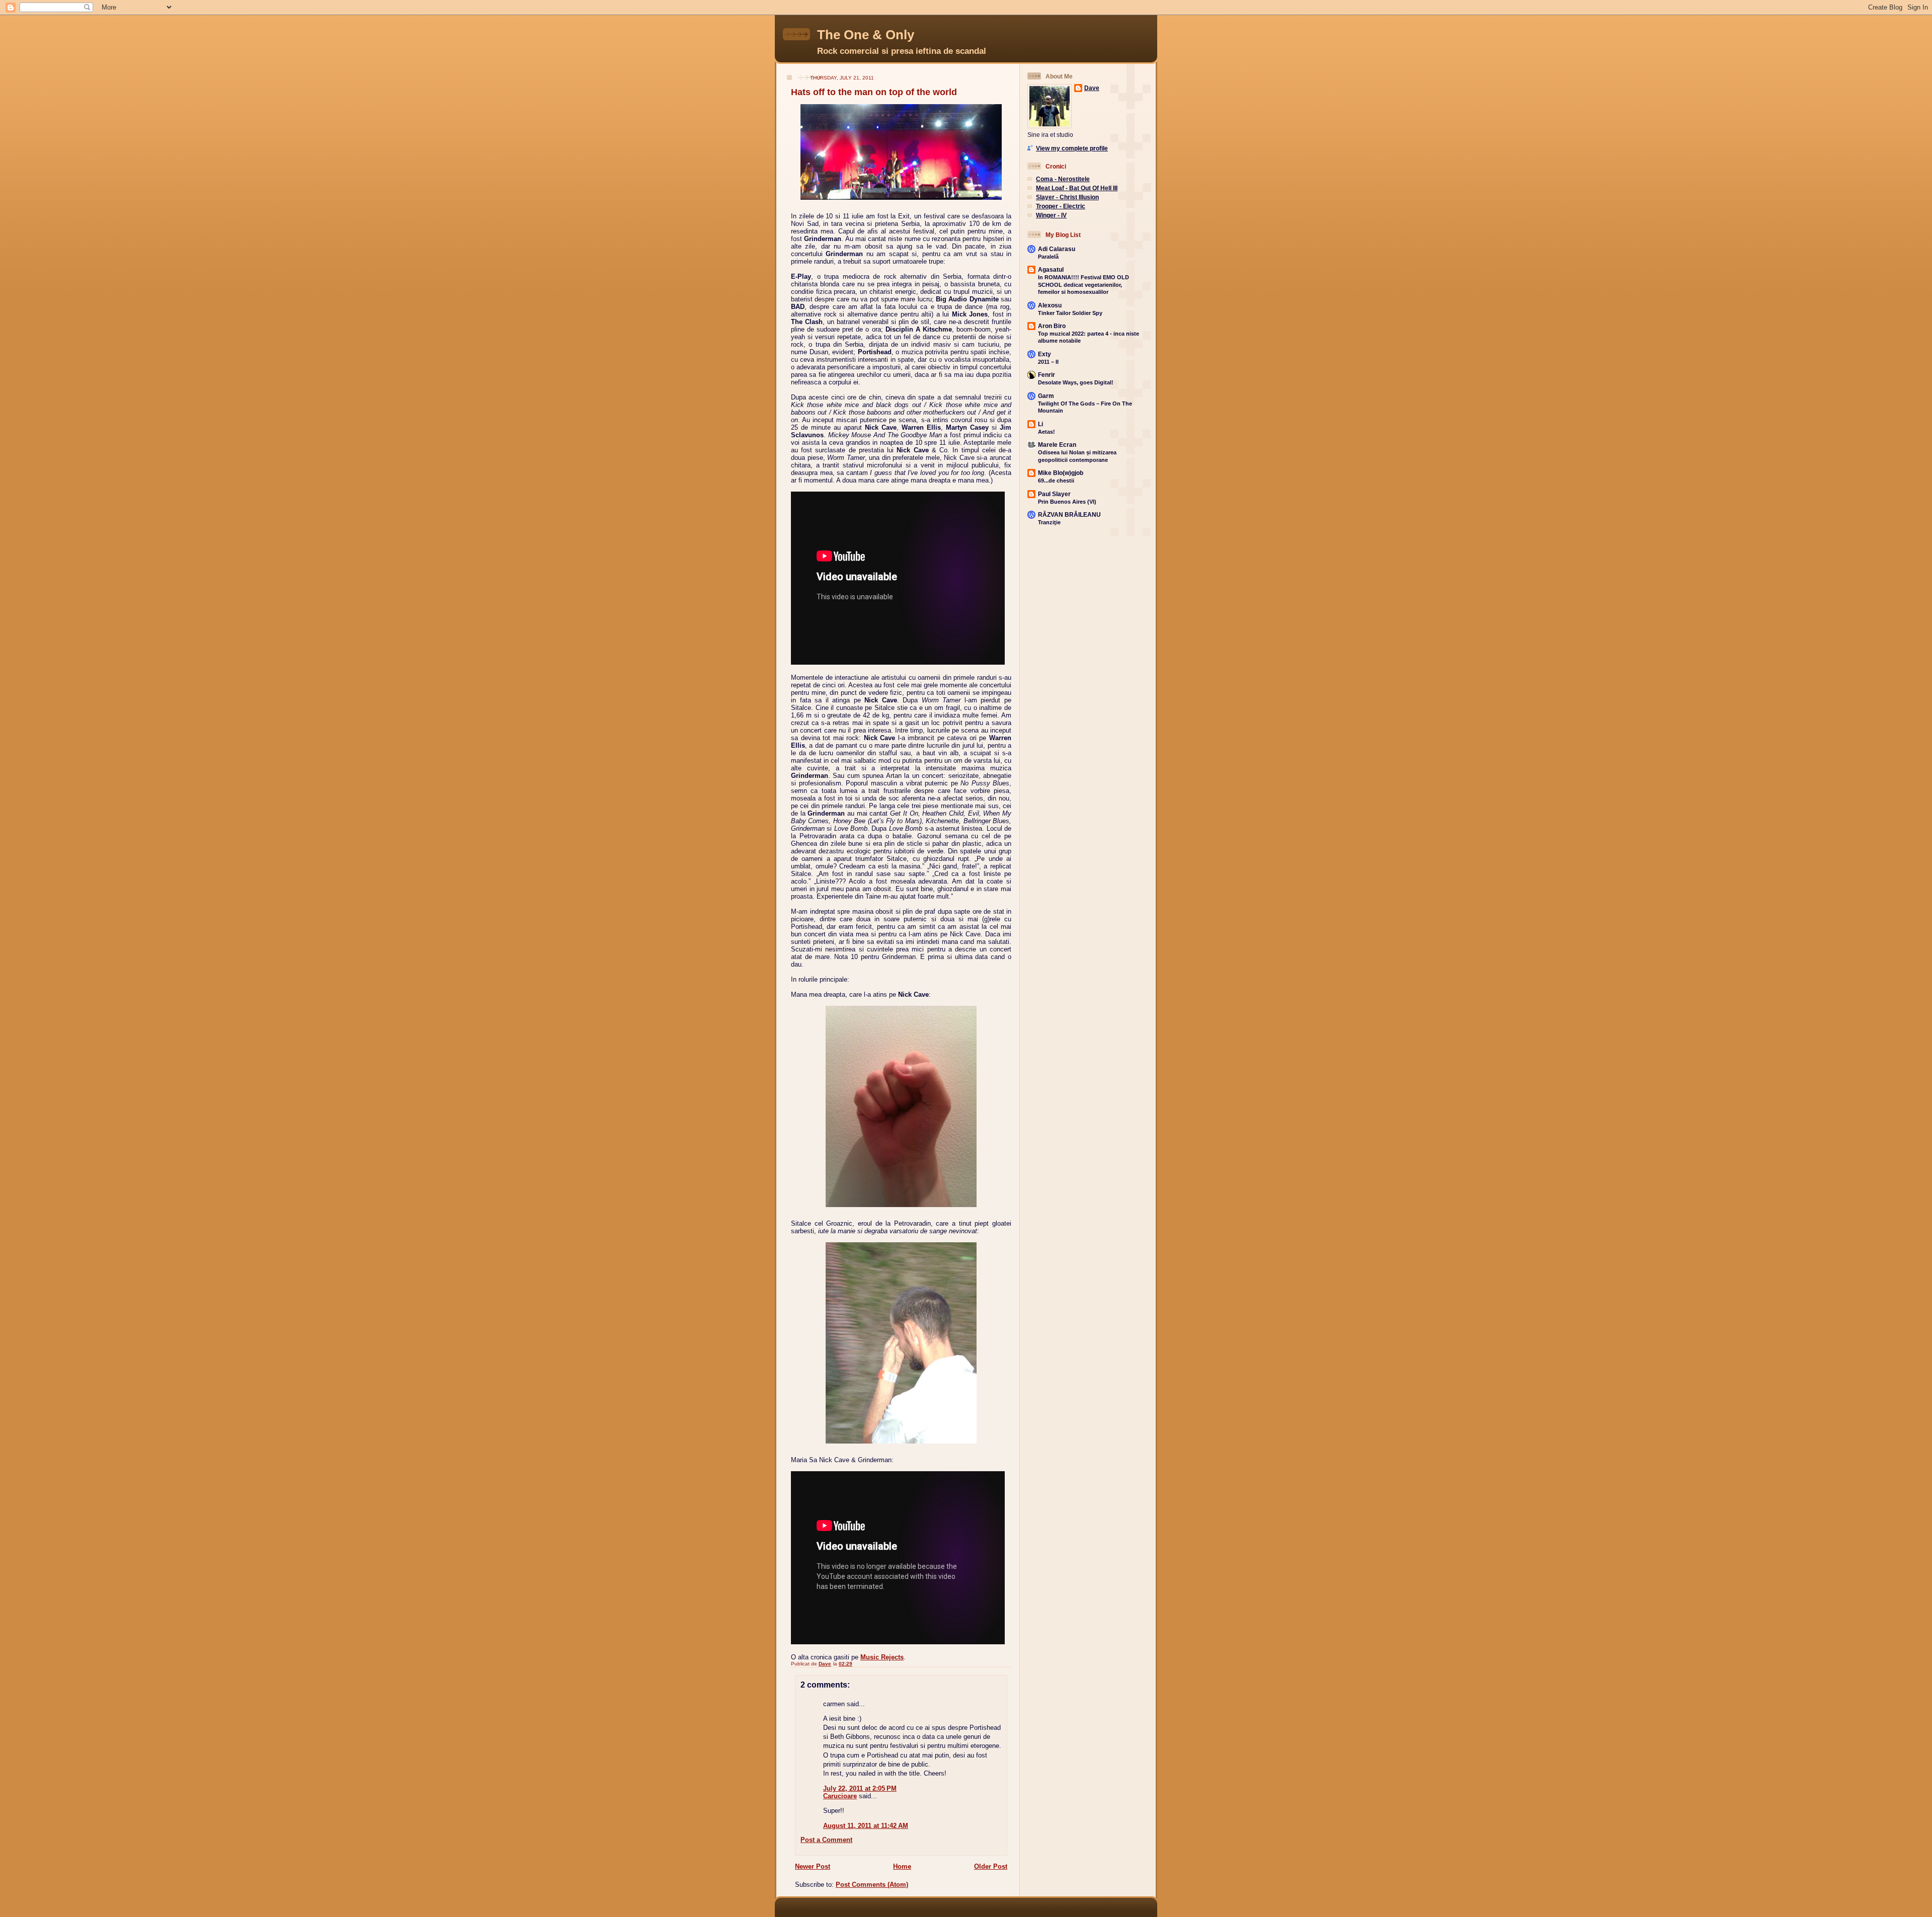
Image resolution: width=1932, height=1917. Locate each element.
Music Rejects (882, 1657)
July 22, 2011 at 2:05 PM (860, 1788)
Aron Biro (1052, 326)
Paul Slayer (1054, 494)
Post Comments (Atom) (872, 1885)
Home (902, 1866)
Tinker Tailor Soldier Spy (1070, 313)
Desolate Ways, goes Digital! (1076, 382)
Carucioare (840, 1796)
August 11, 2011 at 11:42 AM (866, 1826)
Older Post (991, 1866)
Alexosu (1050, 305)
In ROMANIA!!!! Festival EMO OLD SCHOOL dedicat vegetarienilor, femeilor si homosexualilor (1083, 285)
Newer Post (813, 1866)
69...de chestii (1056, 481)
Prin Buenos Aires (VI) (1067, 502)
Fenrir (1046, 375)
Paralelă (1048, 257)
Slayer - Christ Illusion (1067, 197)
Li (1040, 424)
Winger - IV (1051, 215)
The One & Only (866, 35)
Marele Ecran (1057, 445)
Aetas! (1046, 432)
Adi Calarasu (1057, 249)
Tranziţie (1049, 522)
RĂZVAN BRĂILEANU (1069, 514)
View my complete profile (1072, 148)
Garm (1046, 396)
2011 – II (1048, 362)
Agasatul (1051, 269)
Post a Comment (826, 1840)
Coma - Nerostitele (1063, 179)
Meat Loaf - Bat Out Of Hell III (1077, 188)
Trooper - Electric (1061, 206)
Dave (1092, 88)
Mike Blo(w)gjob (1061, 473)
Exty (1044, 354)
